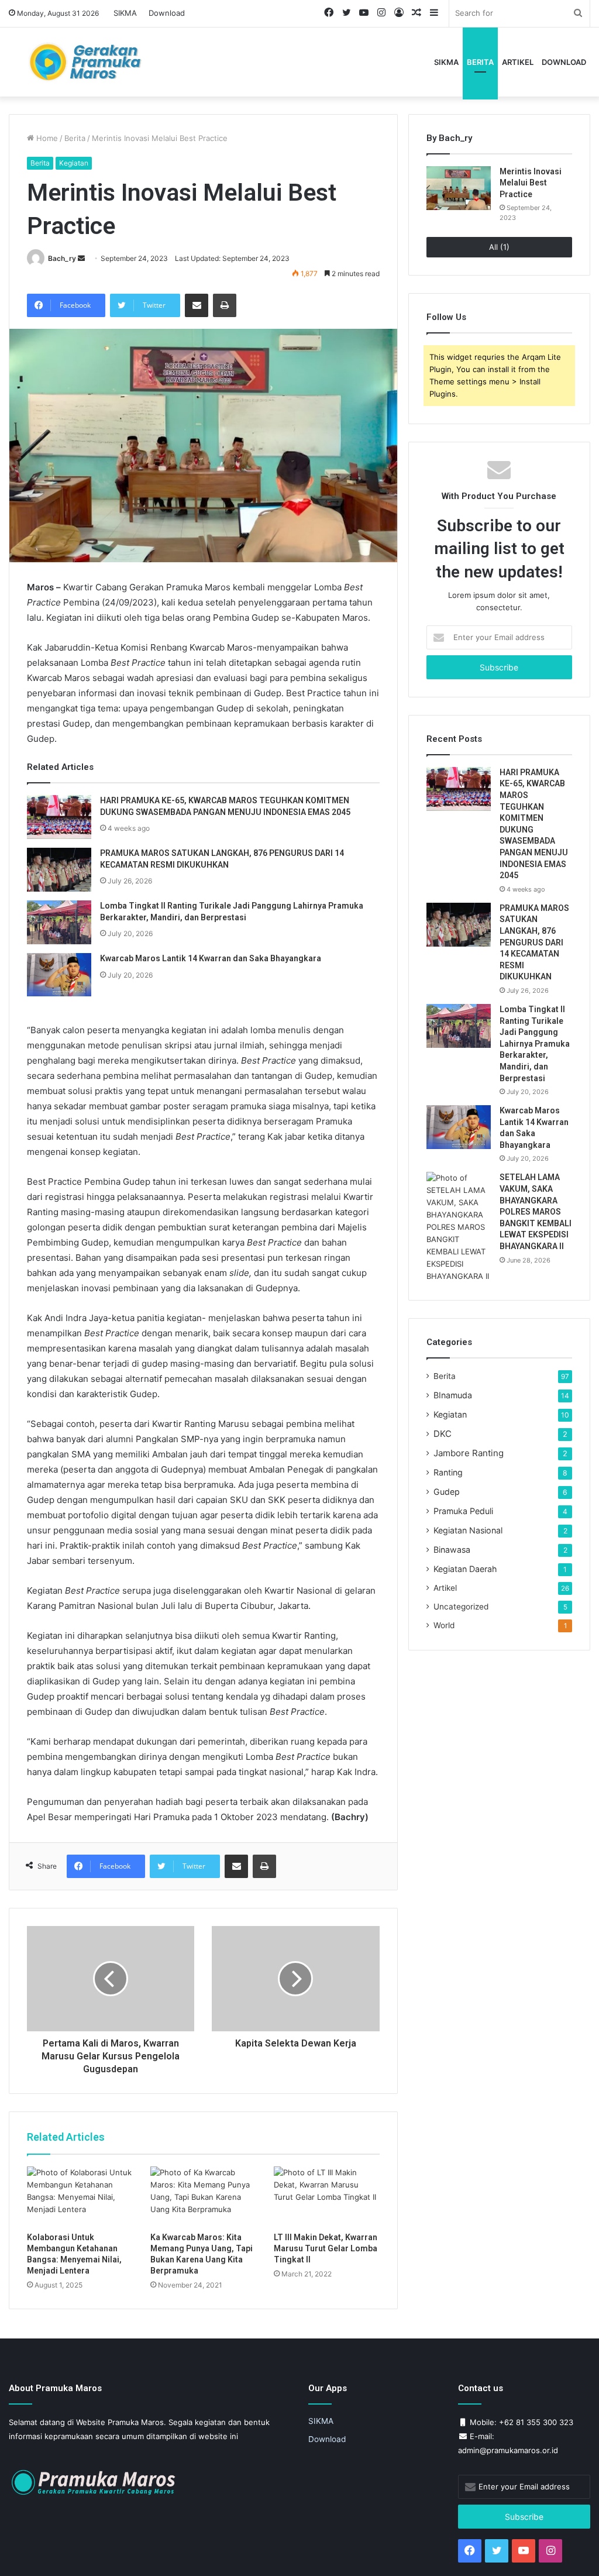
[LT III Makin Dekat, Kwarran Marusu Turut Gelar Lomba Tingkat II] (327, 2196)
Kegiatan (74, 163)
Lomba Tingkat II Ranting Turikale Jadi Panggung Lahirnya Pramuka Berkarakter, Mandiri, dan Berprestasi (535, 1044)
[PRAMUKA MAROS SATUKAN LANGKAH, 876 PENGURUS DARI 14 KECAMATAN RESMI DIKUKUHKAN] (59, 870)
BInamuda (453, 1395)
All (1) (499, 247)
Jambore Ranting (469, 1453)
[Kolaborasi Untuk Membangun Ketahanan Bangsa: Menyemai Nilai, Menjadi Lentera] (80, 2196)
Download (167, 13)
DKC (443, 1434)
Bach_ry (62, 258)
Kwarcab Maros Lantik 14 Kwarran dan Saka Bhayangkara (211, 958)
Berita (480, 62)
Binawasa (452, 1550)
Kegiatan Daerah (465, 1569)
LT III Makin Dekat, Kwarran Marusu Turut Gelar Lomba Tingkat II (326, 2248)
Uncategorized (461, 1607)
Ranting (448, 1472)
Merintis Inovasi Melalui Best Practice (531, 183)
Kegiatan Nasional (468, 1530)
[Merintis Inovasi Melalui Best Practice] (459, 188)
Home (46, 138)
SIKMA (125, 13)
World (444, 1625)
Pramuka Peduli (463, 1511)
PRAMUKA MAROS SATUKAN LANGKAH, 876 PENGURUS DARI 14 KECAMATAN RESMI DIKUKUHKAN (534, 943)
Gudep (447, 1492)
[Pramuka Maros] (100, 62)
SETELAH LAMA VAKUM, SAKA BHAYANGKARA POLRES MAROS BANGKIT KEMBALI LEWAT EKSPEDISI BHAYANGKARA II (536, 1212)
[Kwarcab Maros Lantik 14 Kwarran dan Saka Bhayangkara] (59, 975)
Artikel (518, 62)
